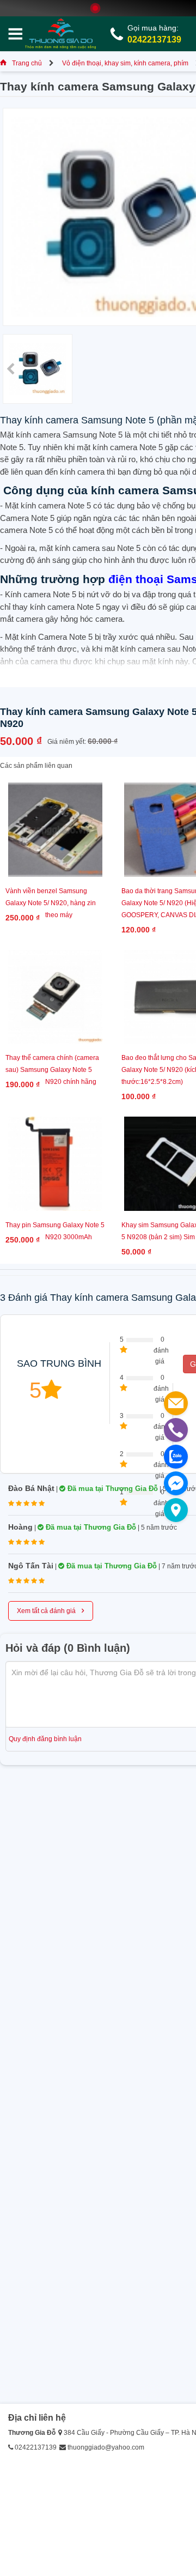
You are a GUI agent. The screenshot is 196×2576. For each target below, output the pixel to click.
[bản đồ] (176, 1510)
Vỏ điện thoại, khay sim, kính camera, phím (125, 63)
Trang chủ (27, 63)
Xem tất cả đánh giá (51, 1610)
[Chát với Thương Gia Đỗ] (176, 1483)
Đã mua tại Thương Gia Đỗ (112, 1489)
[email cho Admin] (176, 1403)
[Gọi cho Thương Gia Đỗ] (176, 1430)
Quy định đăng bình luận (45, 1739)
